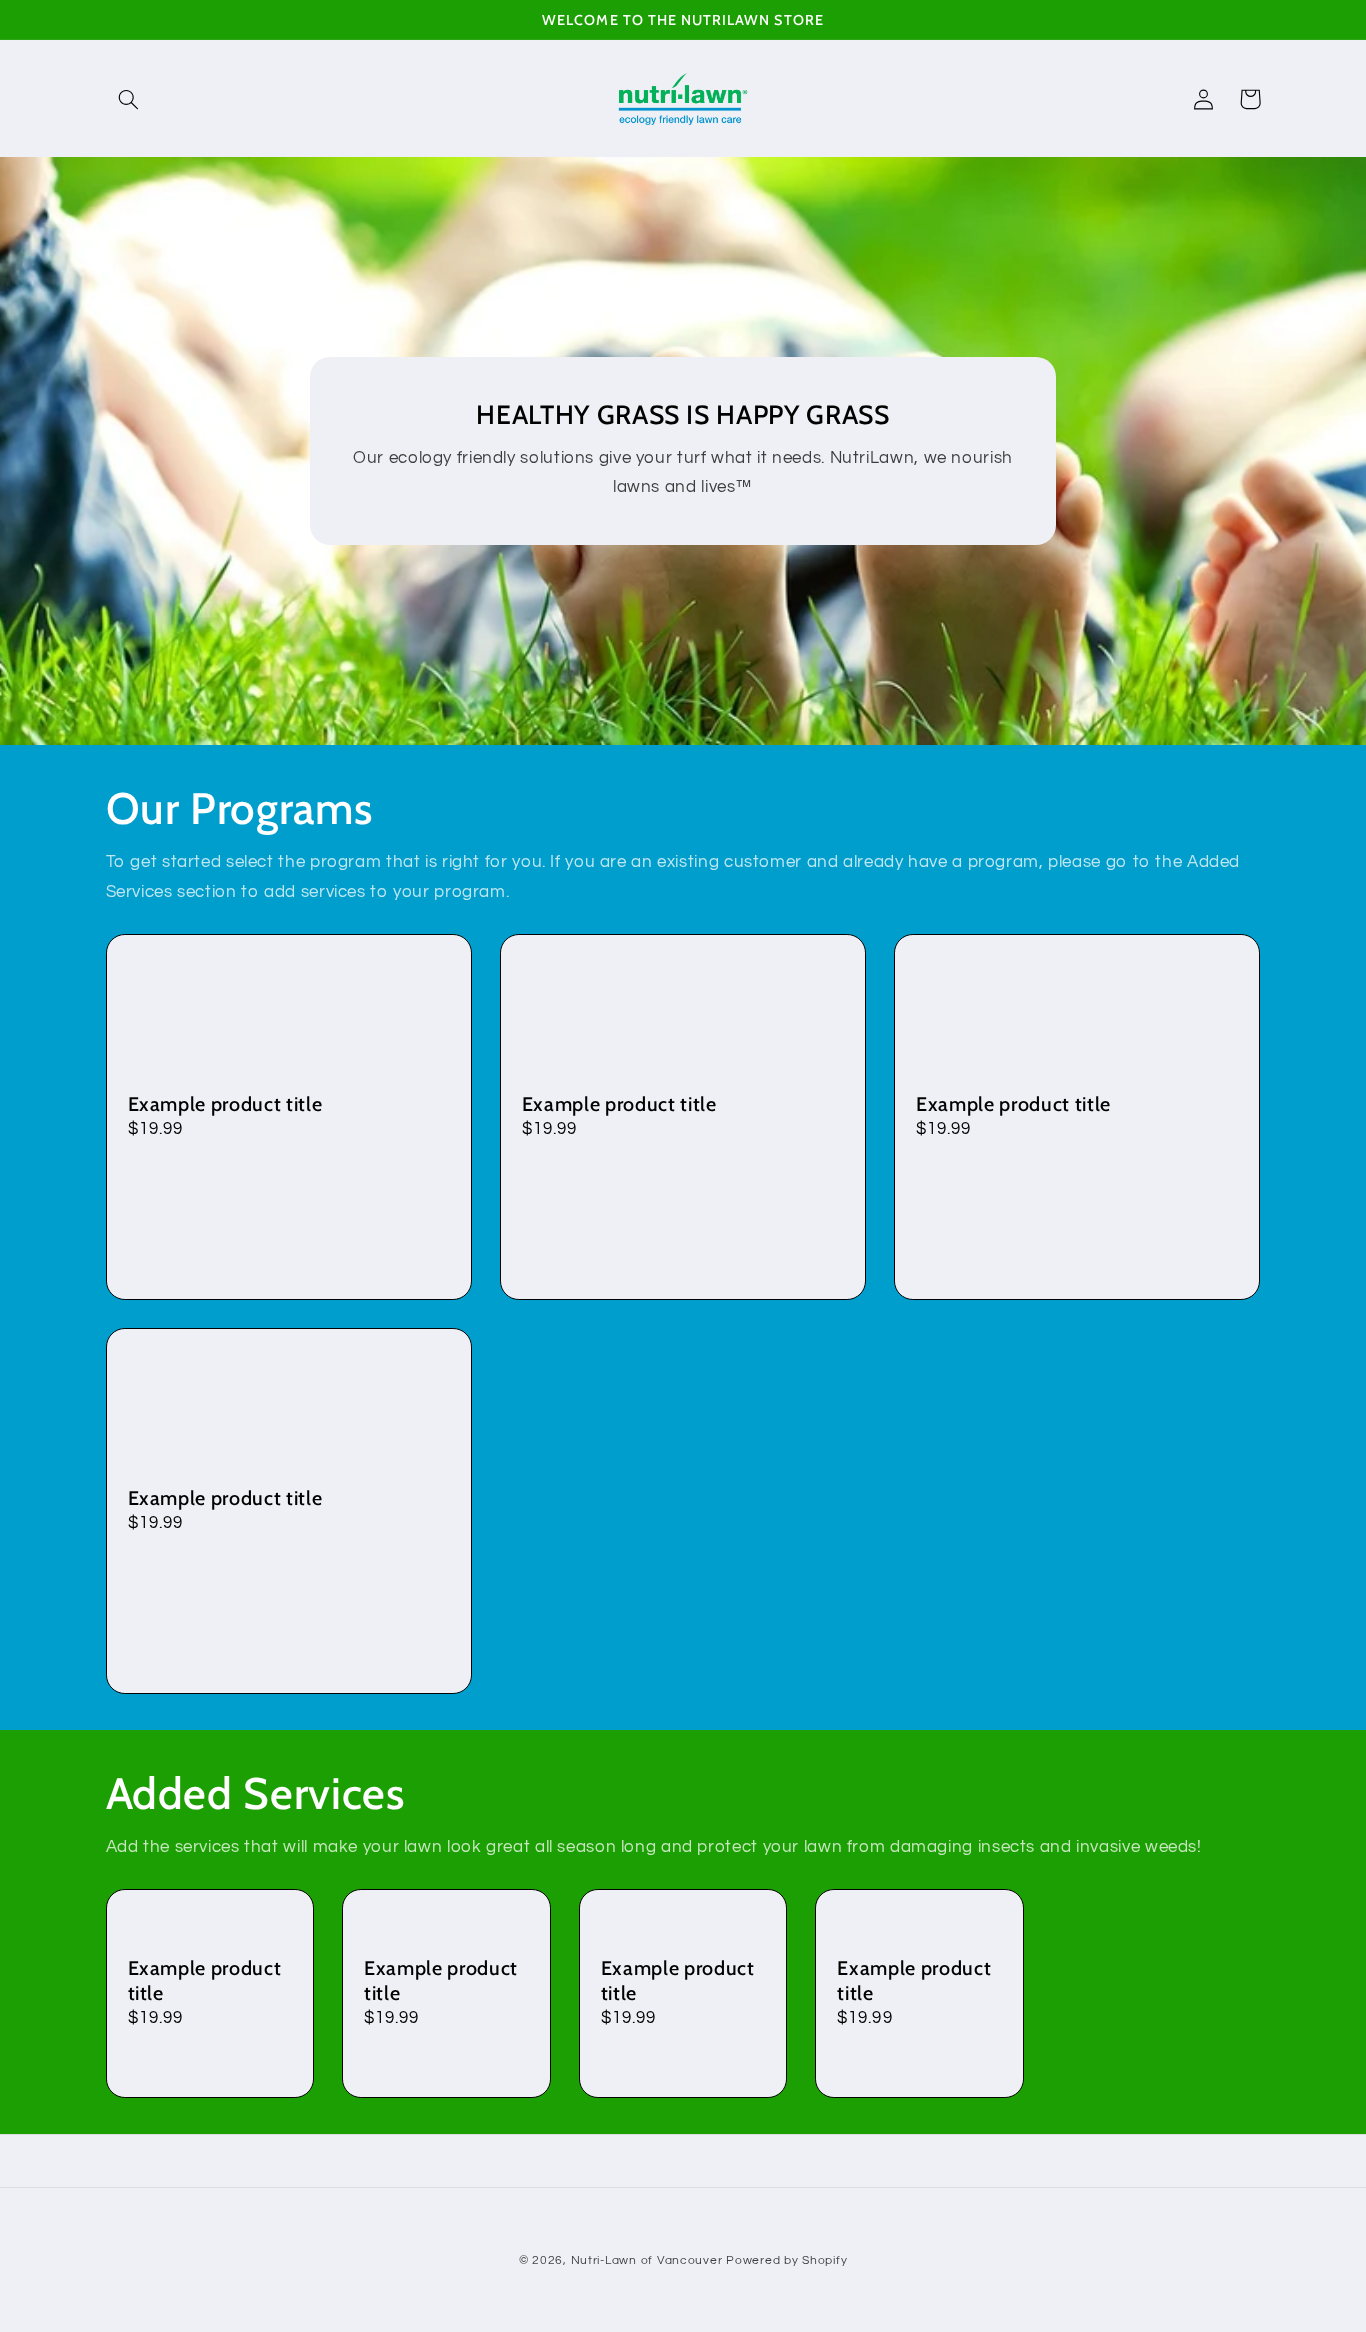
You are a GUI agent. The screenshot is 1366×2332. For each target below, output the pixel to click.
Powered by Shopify (786, 2260)
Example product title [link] (225, 1104)
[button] (129, 99)
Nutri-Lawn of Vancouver (647, 2260)
